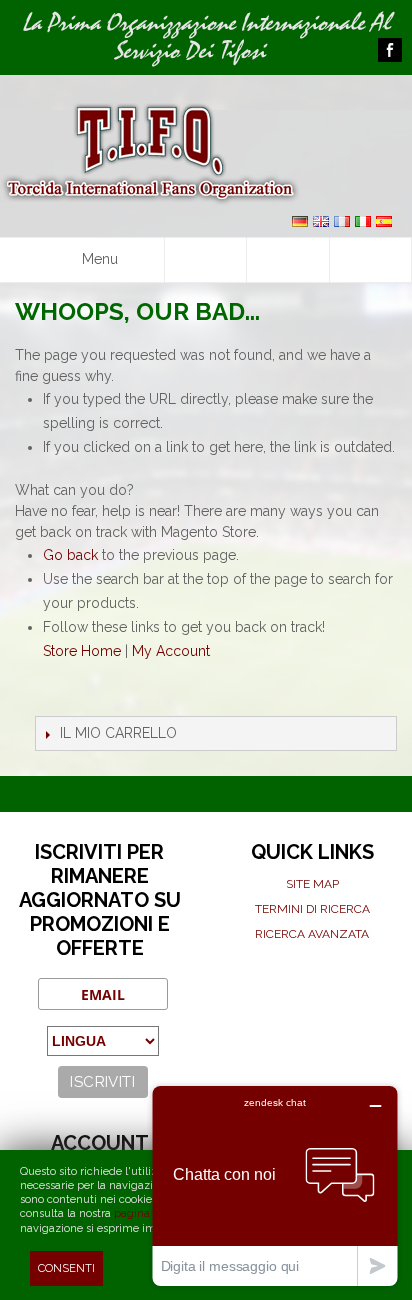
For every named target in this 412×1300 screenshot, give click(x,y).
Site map (312, 884)
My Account (171, 651)
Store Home (82, 651)
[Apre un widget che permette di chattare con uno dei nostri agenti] (275, 1185)
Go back (70, 555)
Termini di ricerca (312, 909)
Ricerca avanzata (312, 934)
